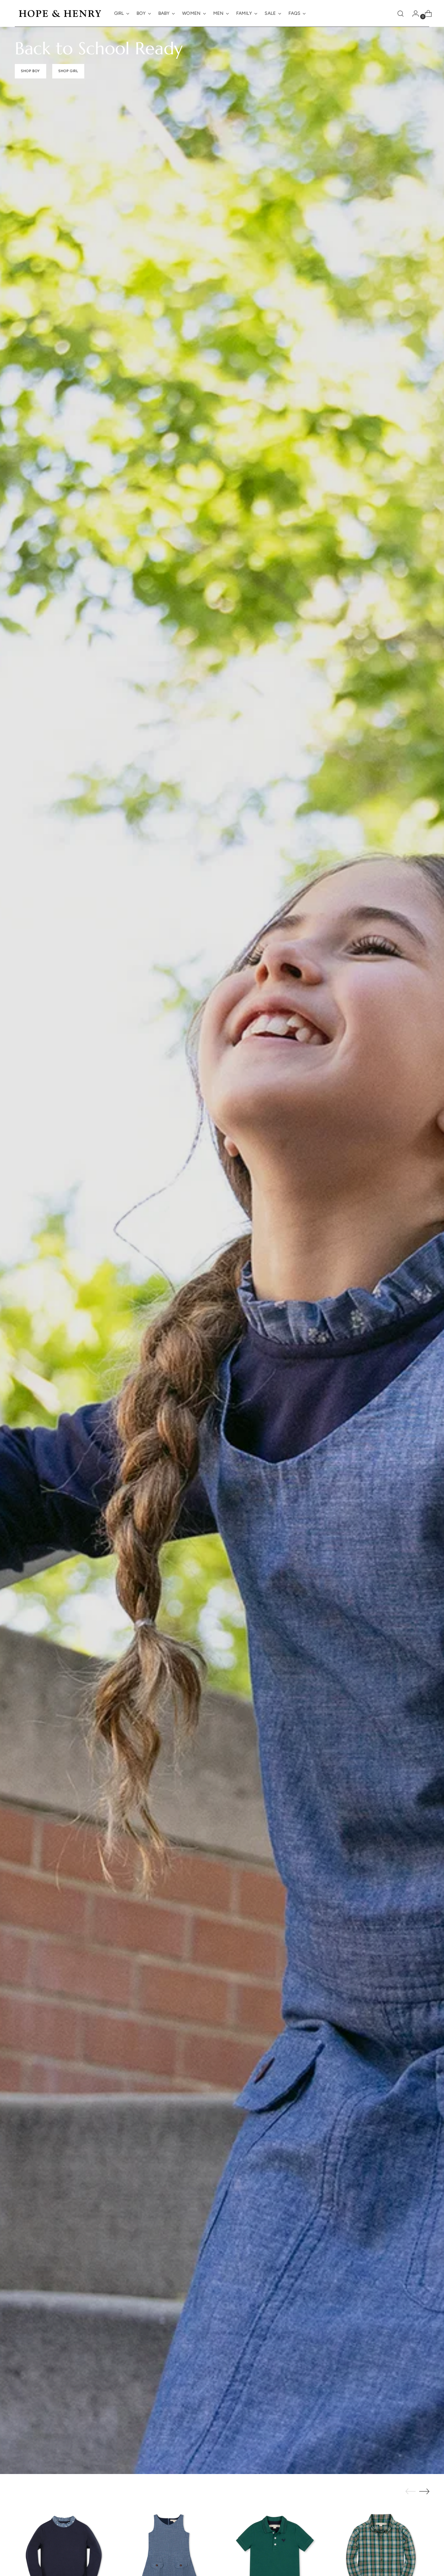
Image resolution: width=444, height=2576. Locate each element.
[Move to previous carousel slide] (410, 2492)
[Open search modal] (401, 14)
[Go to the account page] (413, 14)
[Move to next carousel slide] (424, 2491)
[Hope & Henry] (60, 13)
